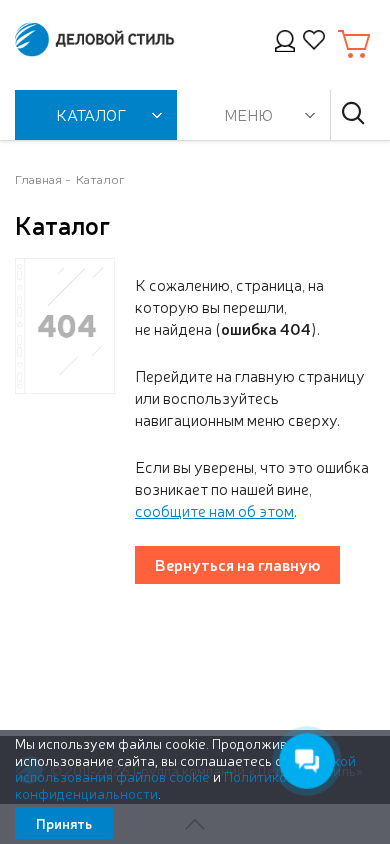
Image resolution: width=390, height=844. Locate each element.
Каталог (100, 178)
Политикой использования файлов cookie (185, 768)
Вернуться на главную (237, 564)
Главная (38, 178)
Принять (64, 823)
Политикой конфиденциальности (155, 784)
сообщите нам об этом (214, 510)
